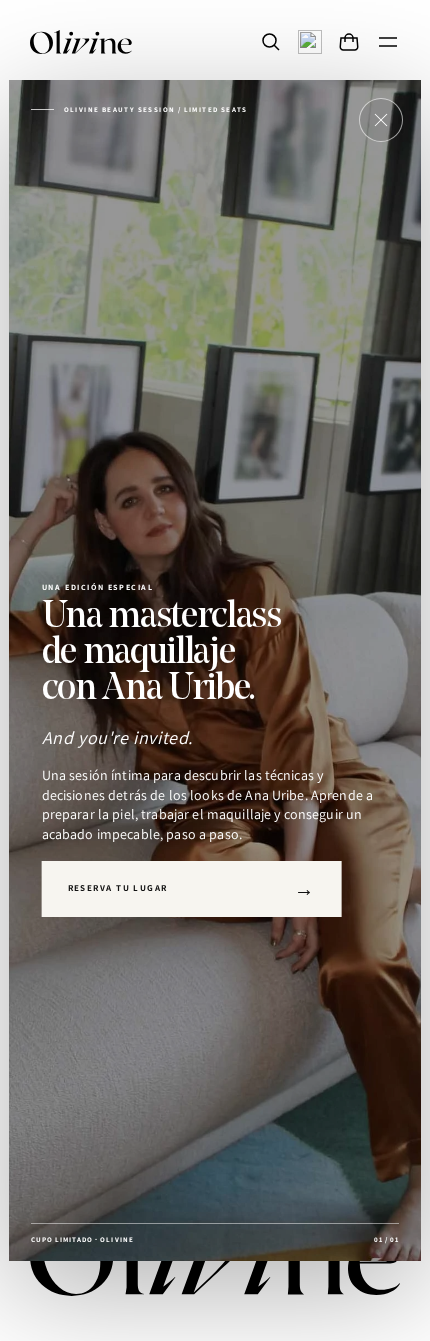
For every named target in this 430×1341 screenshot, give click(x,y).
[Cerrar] (381, 120)
